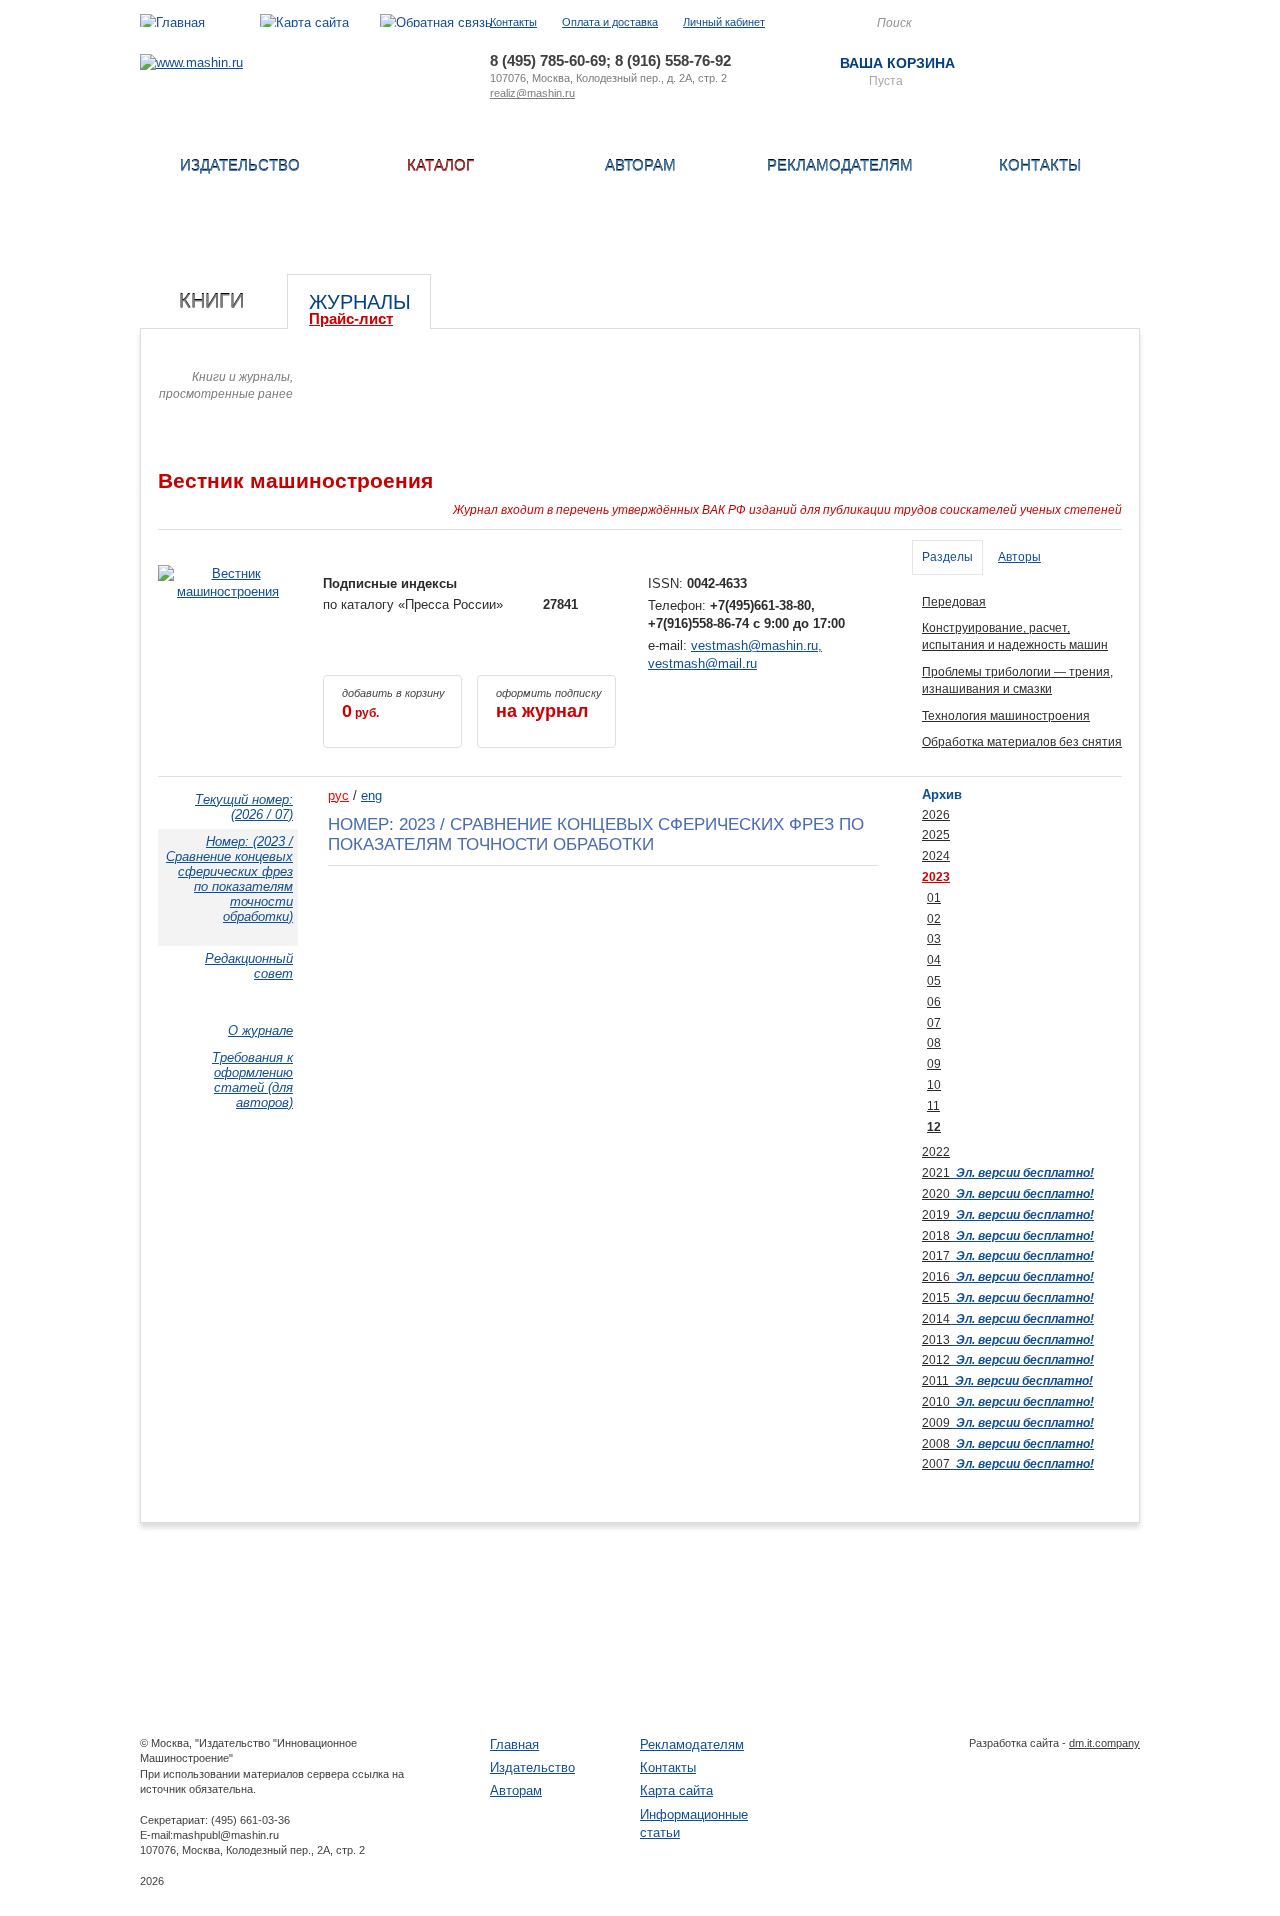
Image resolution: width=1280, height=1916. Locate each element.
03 (934, 939)
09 (934, 1064)
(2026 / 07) (244, 807)
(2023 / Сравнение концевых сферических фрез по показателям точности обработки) (229, 879)
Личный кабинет (724, 22)
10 (934, 1085)
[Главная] (172, 22)
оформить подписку (549, 704)
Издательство (240, 165)
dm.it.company (1104, 1743)
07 (934, 1023)
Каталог (440, 165)
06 (934, 1002)
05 (934, 981)
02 (934, 919)
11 (933, 1106)
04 (934, 960)
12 (934, 1127)
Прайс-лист (351, 318)
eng (371, 795)
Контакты (513, 22)
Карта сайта (676, 1790)
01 (934, 898)
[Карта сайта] (304, 22)
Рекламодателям (840, 165)
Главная (514, 1744)
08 (934, 1043)
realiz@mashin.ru (532, 93)
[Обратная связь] (436, 22)
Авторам (640, 165)
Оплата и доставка (610, 22)
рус (338, 795)
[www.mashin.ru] (191, 62)
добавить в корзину (393, 704)
